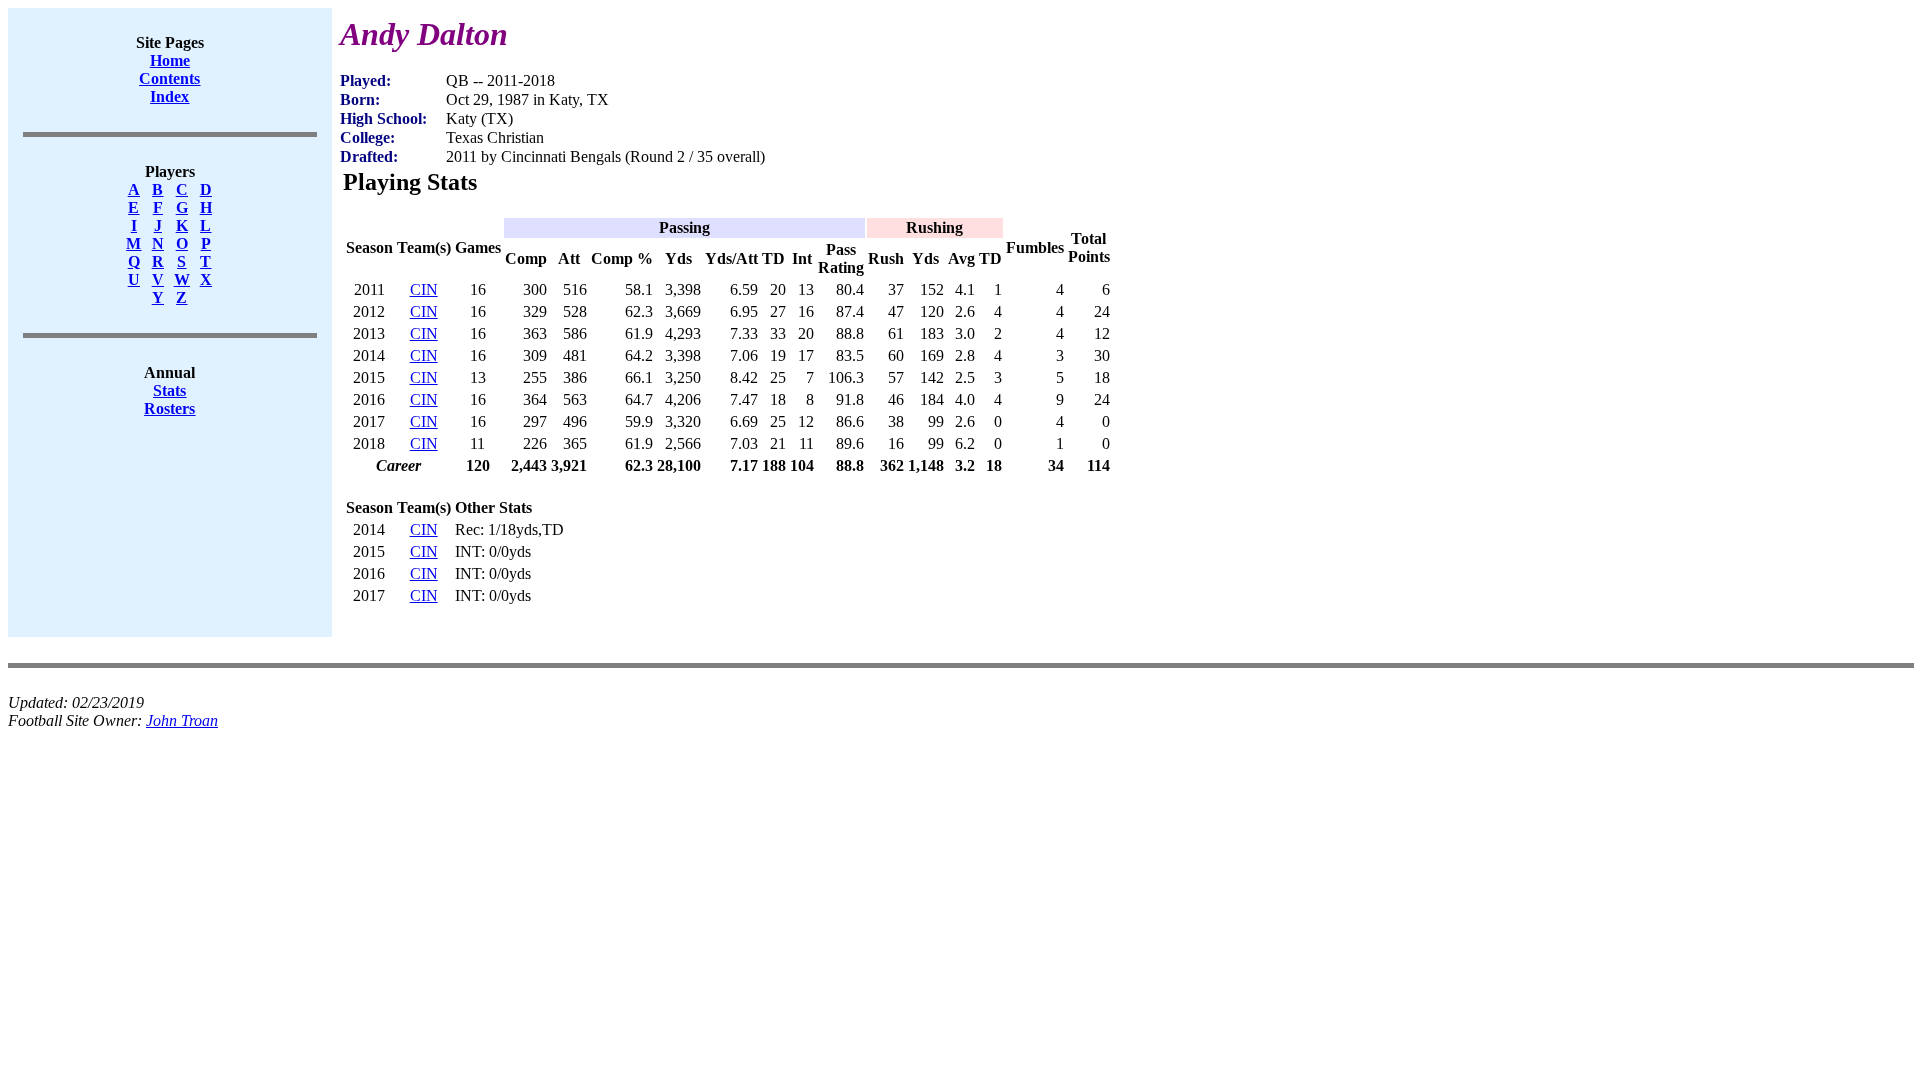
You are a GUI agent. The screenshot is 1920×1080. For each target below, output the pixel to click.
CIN (424, 289)
